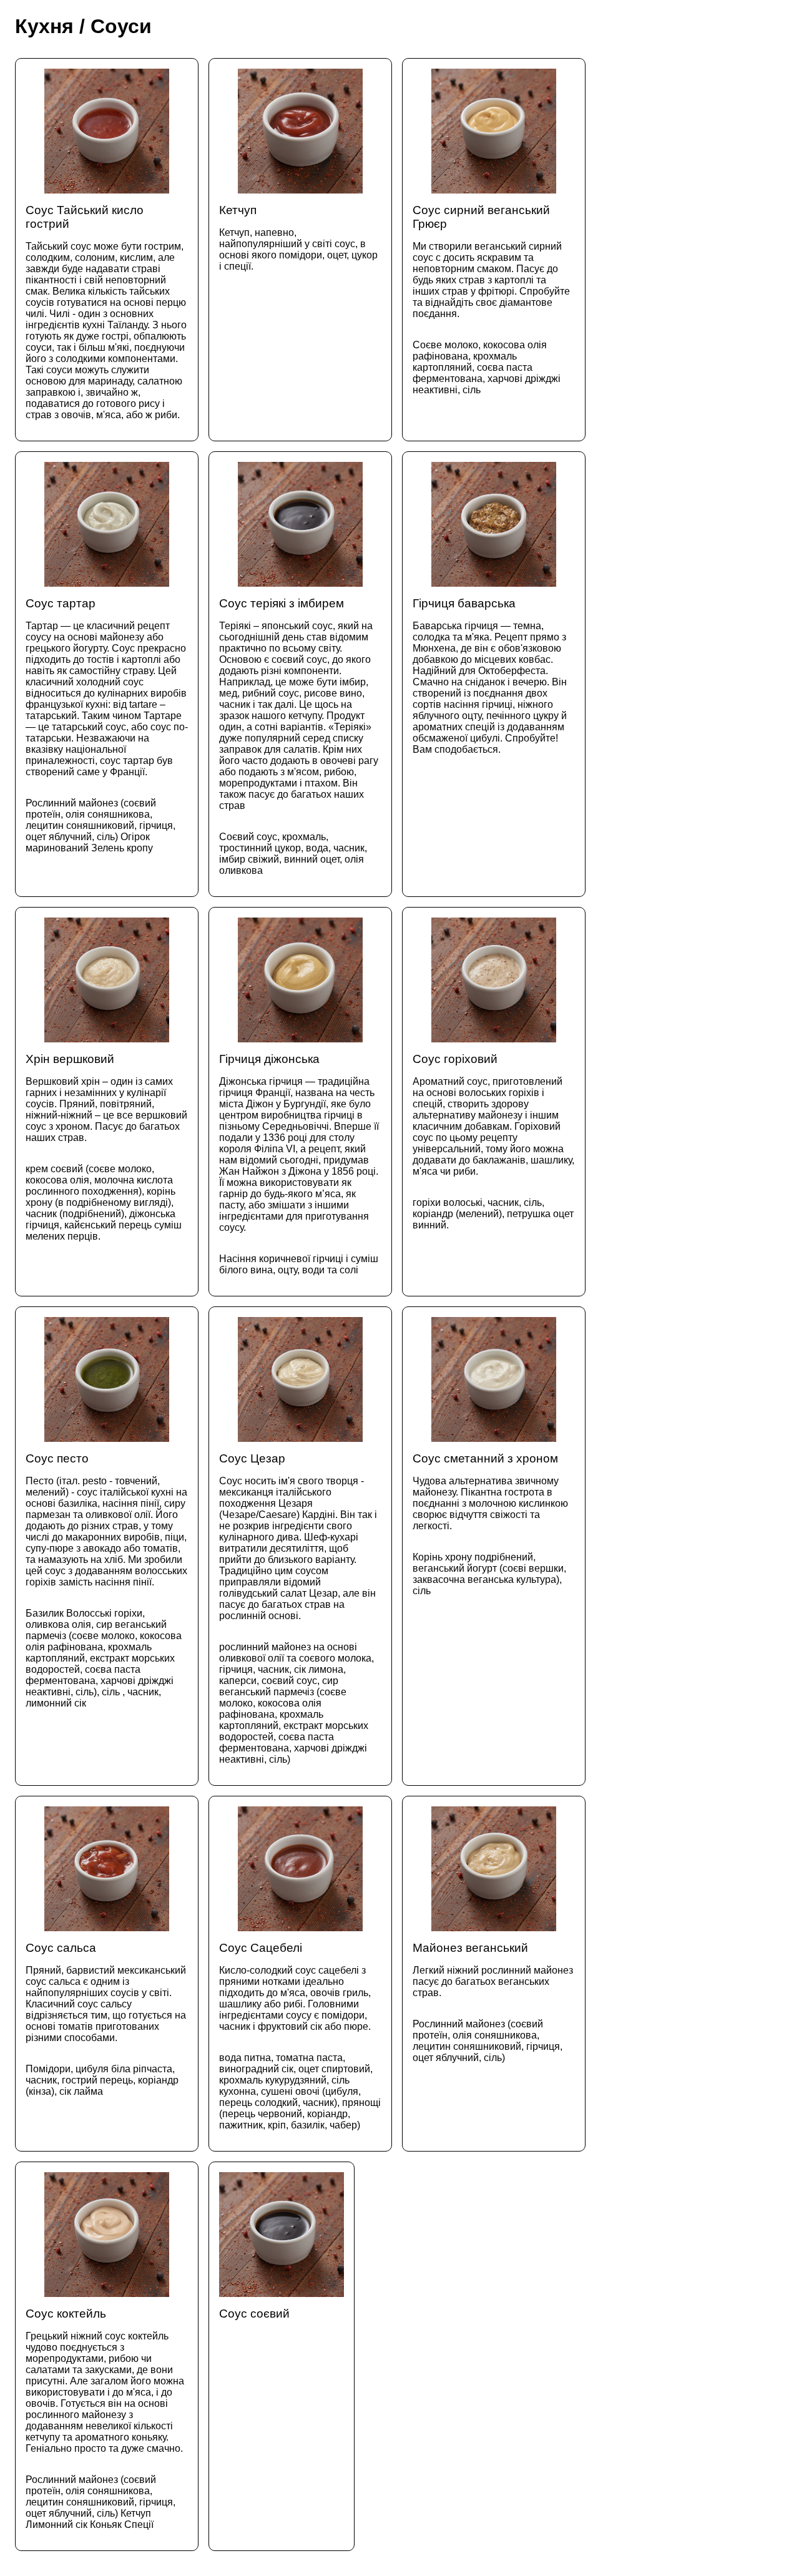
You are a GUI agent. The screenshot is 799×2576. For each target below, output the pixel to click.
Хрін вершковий (106, 1147)
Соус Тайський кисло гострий (106, 312)
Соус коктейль (105, 2418)
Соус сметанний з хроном (490, 1524)
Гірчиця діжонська (299, 1164)
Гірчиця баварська (490, 676)
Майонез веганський (493, 2002)
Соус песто (106, 1580)
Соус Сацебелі (300, 2036)
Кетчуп (298, 238)
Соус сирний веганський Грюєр (491, 299)
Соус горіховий (493, 1141)
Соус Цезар (298, 1608)
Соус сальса (106, 2019)
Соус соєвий (254, 2314)
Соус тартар (107, 725)
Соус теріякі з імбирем (299, 736)
